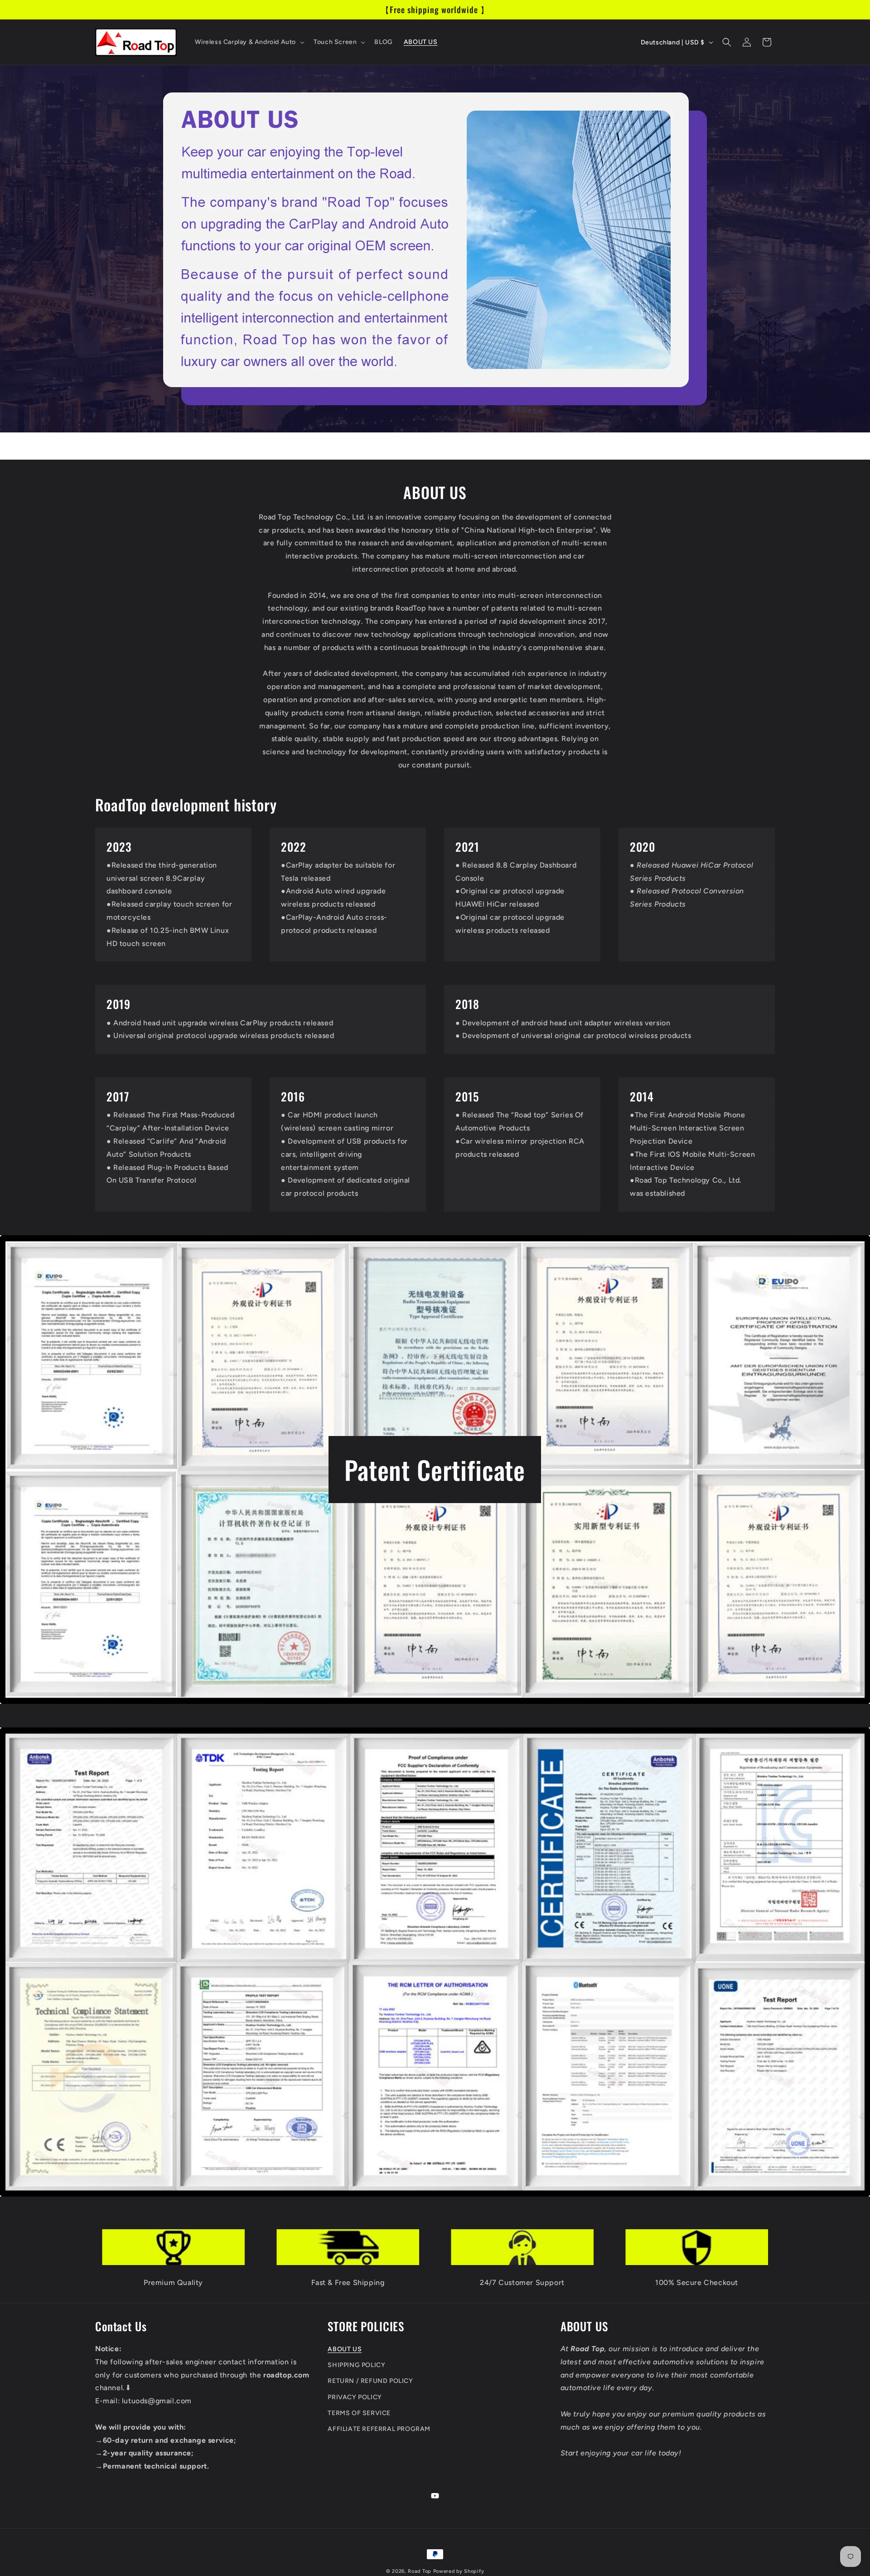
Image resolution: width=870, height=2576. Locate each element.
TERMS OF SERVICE (359, 2413)
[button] (249, 42)
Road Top (420, 2571)
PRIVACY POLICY (355, 2397)
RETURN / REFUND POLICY (370, 2381)
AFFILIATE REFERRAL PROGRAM (379, 2428)
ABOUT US (345, 2349)
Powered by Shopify (459, 2571)
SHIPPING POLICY (356, 2365)
